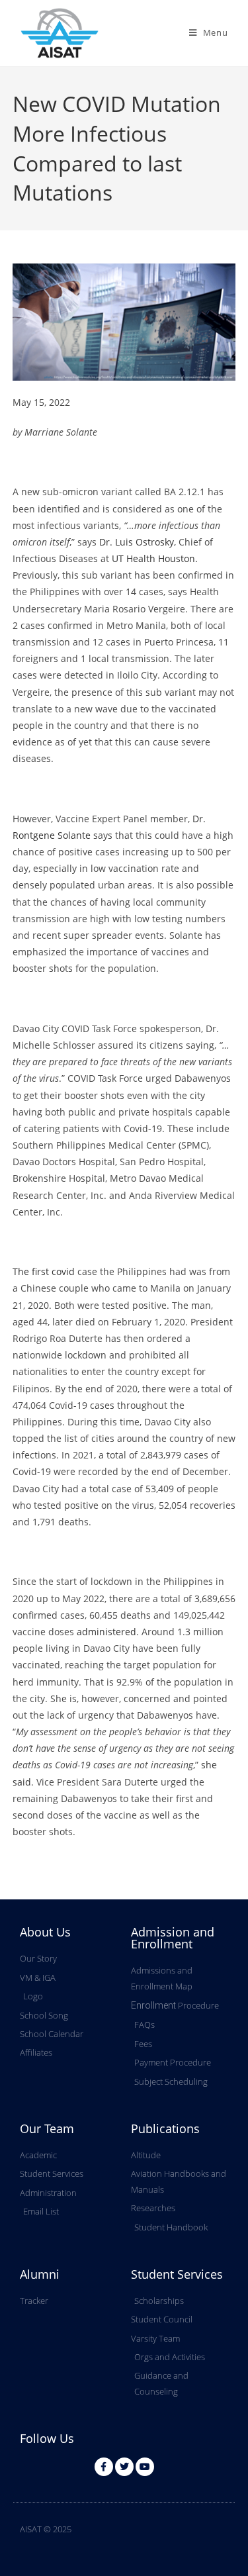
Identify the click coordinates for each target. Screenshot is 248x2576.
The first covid (44, 1271)
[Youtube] (145, 2467)
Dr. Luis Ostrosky (137, 542)
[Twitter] (124, 2467)
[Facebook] (104, 2467)
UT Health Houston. (155, 558)
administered (106, 1632)
